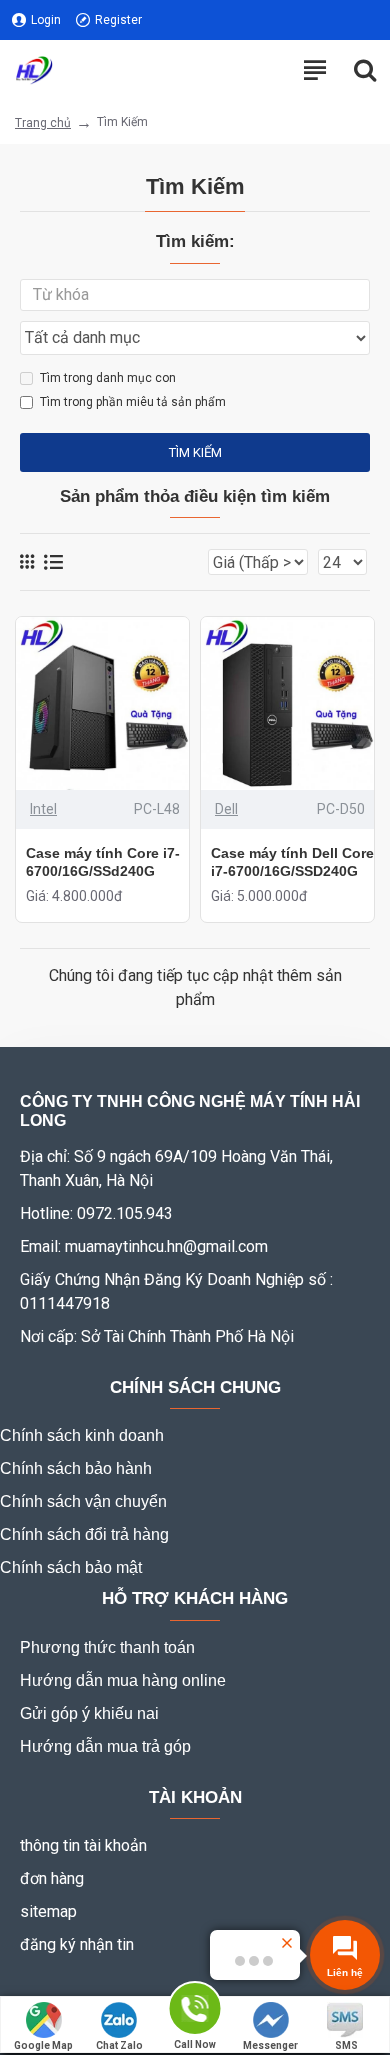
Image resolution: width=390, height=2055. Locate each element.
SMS (346, 2045)
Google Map (43, 2045)
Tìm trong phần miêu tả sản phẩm (133, 402)
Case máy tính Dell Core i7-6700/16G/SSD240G (292, 862)
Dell (226, 809)
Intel (43, 809)
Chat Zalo (119, 2045)
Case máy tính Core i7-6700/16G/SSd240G (103, 862)
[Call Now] (195, 2009)
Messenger (270, 2045)
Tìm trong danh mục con (108, 378)
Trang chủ (43, 123)
